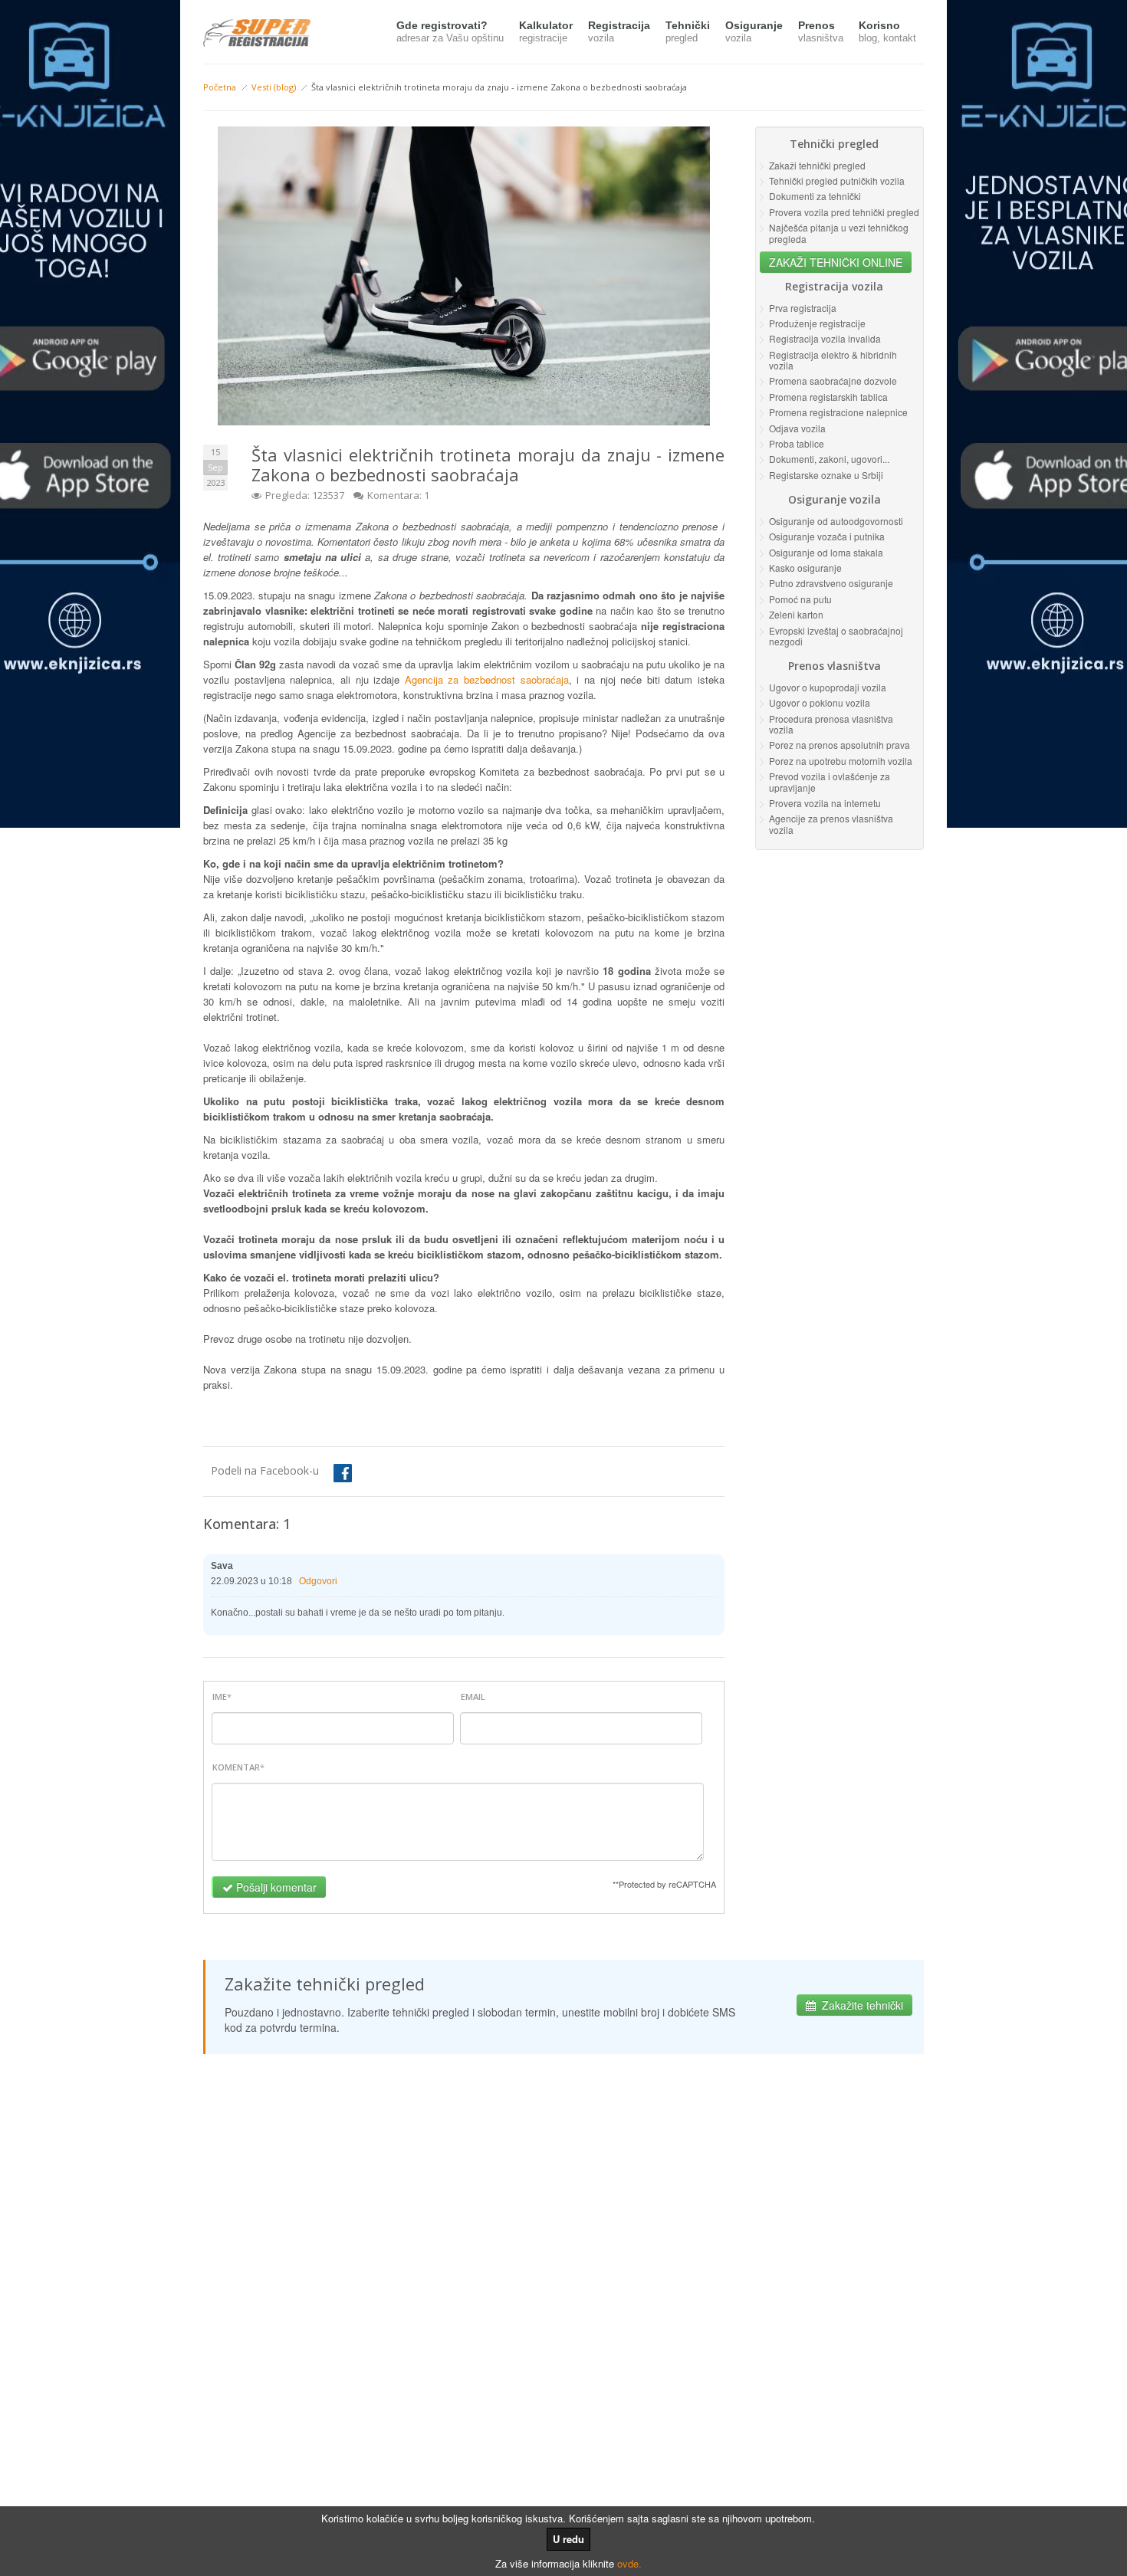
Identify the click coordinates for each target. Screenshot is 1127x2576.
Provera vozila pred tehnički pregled (844, 212)
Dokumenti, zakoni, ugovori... (829, 459)
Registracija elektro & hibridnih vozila (833, 360)
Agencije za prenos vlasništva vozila (831, 824)
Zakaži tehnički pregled (817, 165)
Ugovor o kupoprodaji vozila (828, 687)
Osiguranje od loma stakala (826, 552)
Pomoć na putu (800, 599)
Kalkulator (546, 31)
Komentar (236, 1767)
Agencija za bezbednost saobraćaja (487, 679)
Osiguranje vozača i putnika (827, 536)
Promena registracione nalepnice (838, 412)
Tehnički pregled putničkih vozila (837, 180)
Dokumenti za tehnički (815, 196)
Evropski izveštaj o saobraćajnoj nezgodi (836, 636)
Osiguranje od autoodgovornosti (836, 521)
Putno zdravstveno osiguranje (831, 583)
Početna (220, 87)
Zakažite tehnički (863, 2005)
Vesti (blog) (274, 87)
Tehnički (688, 31)
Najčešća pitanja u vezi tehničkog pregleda (839, 233)
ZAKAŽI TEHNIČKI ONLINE (836, 262)
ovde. (629, 2563)
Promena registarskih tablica (828, 397)
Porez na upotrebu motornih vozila (841, 761)
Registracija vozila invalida (825, 338)
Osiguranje (754, 31)
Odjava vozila (797, 428)
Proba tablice (797, 443)
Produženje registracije (817, 323)
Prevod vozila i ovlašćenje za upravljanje (830, 781)
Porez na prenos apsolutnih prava (839, 745)
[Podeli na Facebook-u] (331, 1473)
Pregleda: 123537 (305, 495)
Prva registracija (803, 308)
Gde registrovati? (450, 31)
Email (473, 1697)
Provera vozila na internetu (825, 803)
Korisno (887, 31)
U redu (568, 2539)
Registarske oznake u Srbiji (826, 475)
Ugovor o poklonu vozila (820, 702)
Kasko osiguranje (805, 568)
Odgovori (318, 1581)
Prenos (821, 31)
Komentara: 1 (398, 495)
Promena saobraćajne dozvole (833, 381)
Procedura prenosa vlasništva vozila (831, 724)
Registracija (619, 31)
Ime (220, 1697)
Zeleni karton (796, 614)
